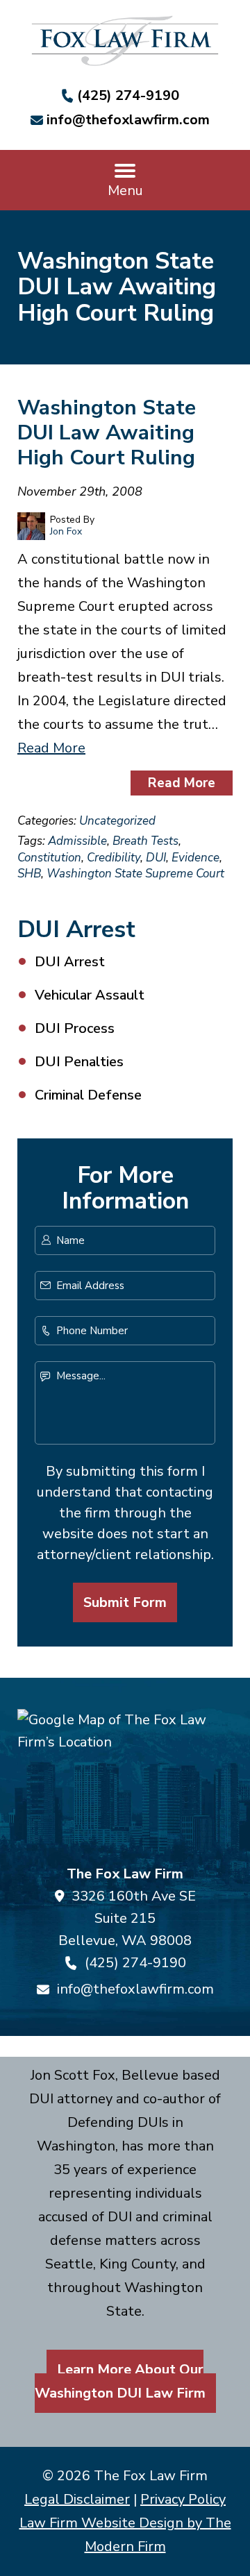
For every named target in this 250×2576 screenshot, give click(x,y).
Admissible (77, 841)
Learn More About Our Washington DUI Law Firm (120, 2381)
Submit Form (125, 1602)
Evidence (195, 858)
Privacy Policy (183, 2499)
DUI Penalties (79, 1062)
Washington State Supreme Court (135, 874)
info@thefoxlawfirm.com (128, 120)
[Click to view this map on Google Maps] (125, 1781)
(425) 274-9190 (128, 95)
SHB (29, 874)
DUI (156, 858)
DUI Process (75, 1028)
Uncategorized (117, 821)
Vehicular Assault (90, 995)
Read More (51, 748)
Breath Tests (145, 841)
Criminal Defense (88, 1095)
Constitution (49, 858)
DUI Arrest (70, 962)
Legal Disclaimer (77, 2499)
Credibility (114, 858)
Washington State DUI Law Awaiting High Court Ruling (107, 433)
